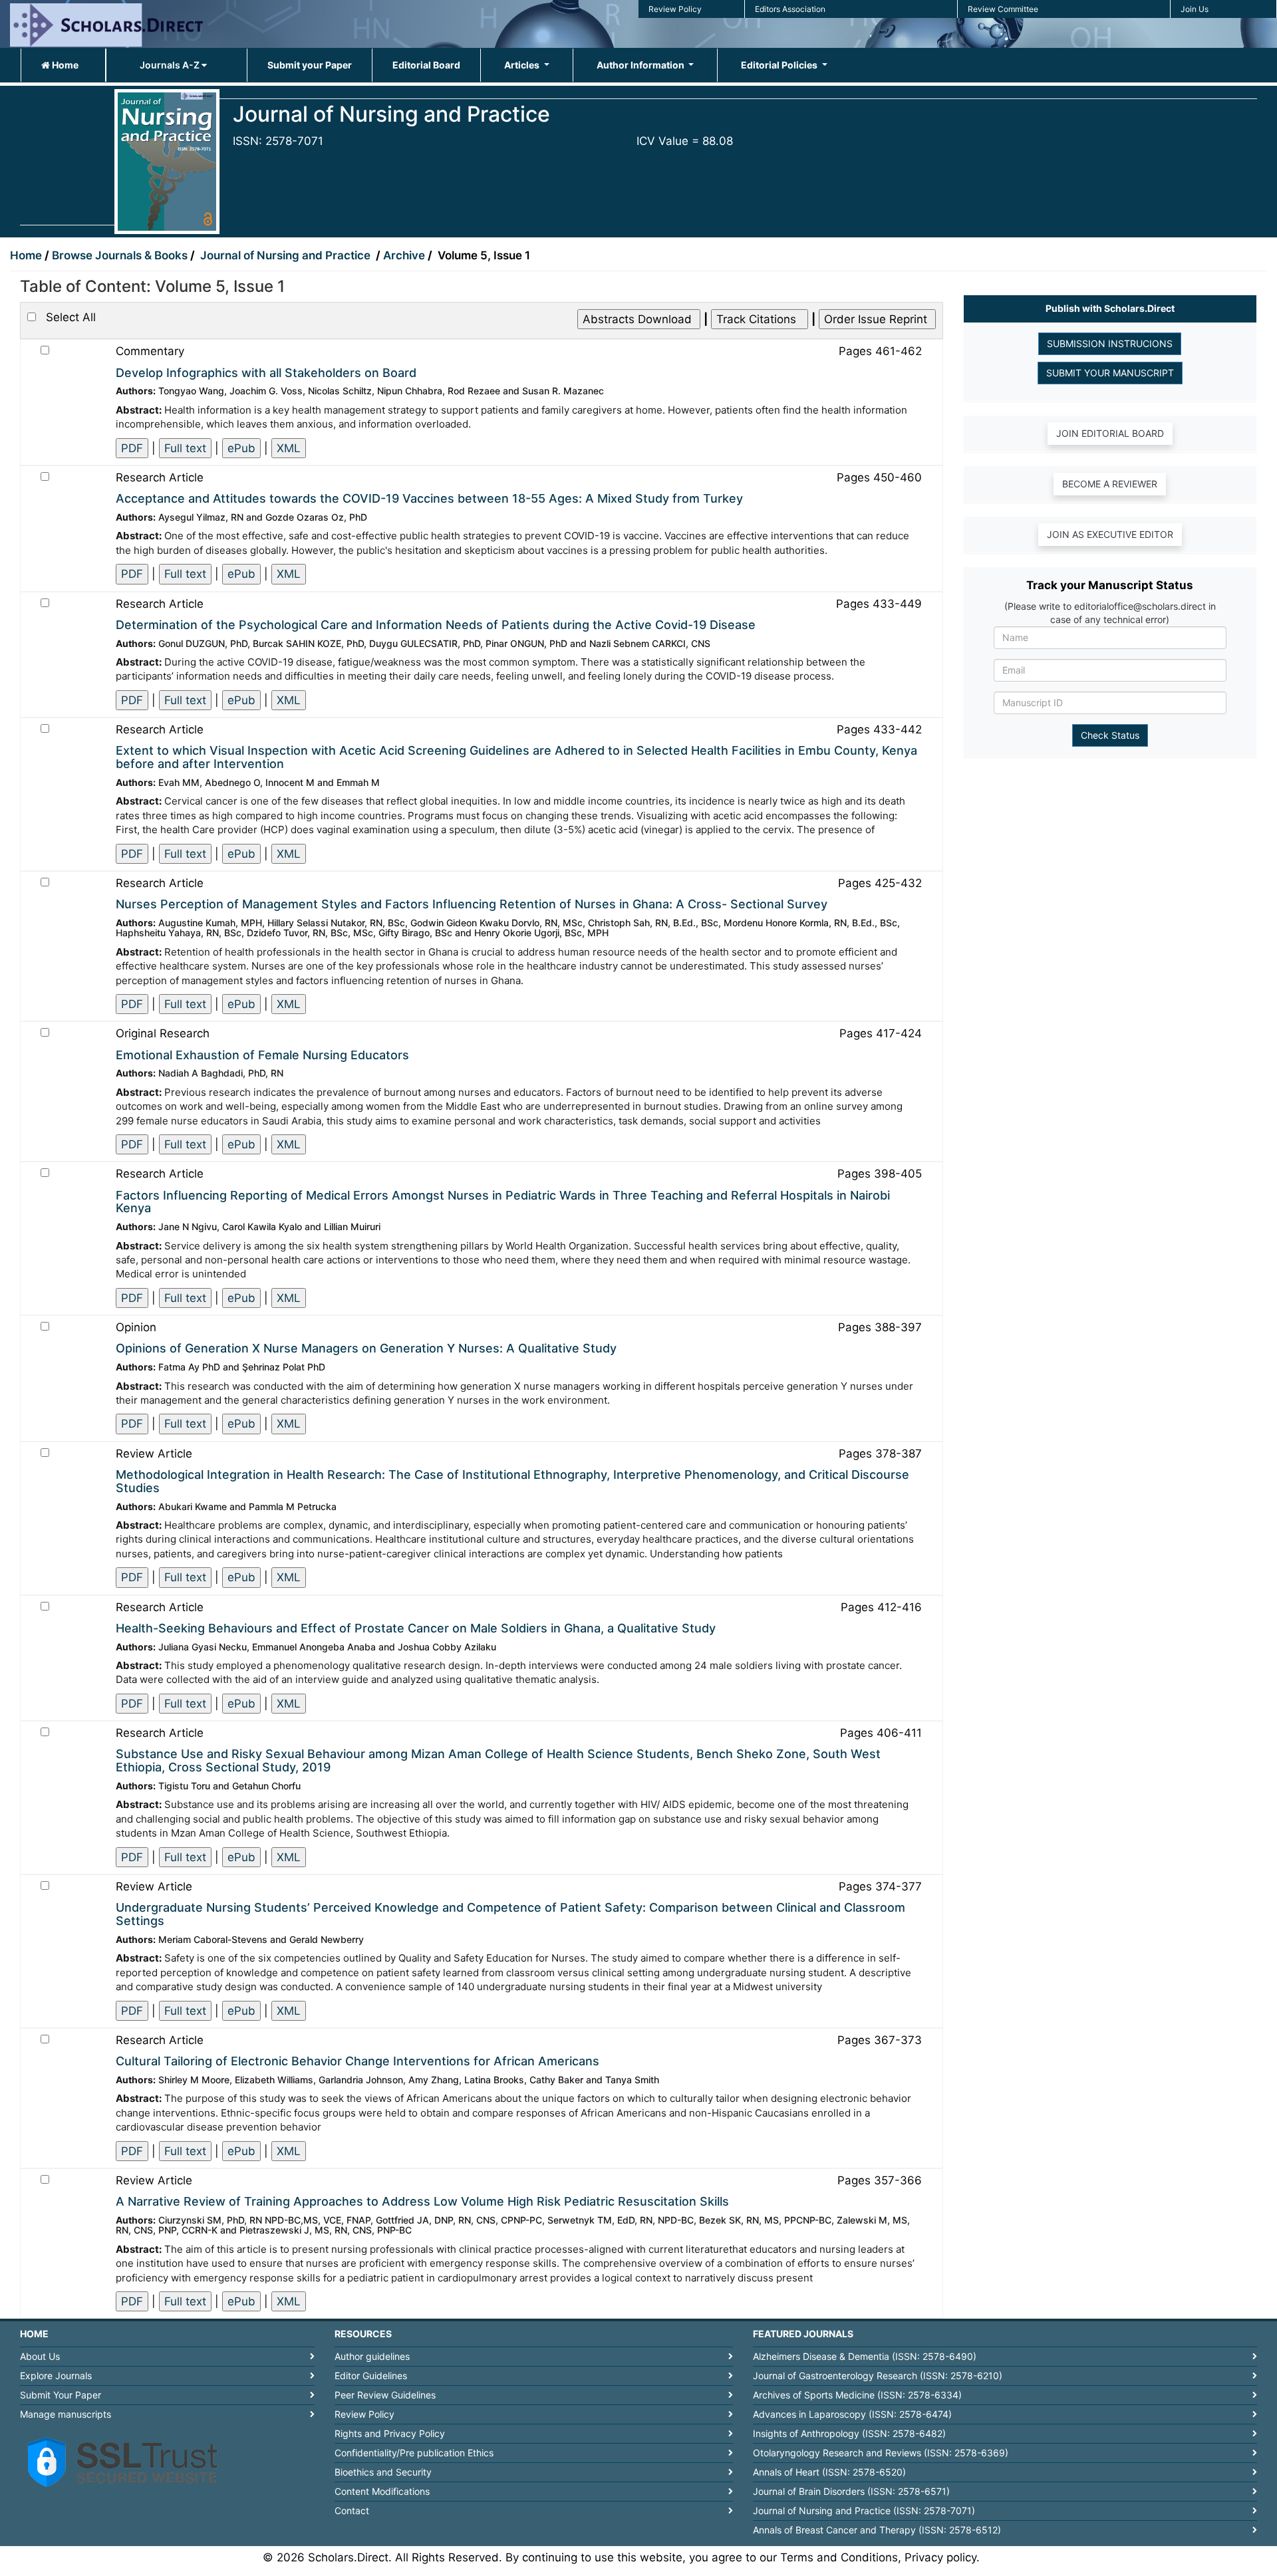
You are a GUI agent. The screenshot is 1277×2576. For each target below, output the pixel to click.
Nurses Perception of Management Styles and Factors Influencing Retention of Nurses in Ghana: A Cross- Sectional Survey (472, 904)
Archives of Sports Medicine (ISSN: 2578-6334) (857, 2395)
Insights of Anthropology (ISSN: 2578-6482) (849, 2433)
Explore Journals (56, 2376)
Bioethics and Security (383, 2472)
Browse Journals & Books (120, 255)
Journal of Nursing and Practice (287, 255)
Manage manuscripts (66, 2414)
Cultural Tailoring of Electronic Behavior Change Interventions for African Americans (357, 2061)
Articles (523, 65)
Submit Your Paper (61, 2395)
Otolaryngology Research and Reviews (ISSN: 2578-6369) (881, 2453)
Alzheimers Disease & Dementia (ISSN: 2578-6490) (865, 2356)
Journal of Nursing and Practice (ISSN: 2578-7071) (864, 2511)
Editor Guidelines (371, 2376)
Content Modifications (382, 2491)
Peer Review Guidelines (385, 2395)
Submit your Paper (310, 65)
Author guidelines (372, 2356)
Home (64, 65)
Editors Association (790, 9)
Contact (352, 2511)
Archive (405, 255)
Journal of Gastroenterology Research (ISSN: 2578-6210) (878, 2376)
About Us (40, 2356)
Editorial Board (426, 65)
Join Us (1195, 9)
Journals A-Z (171, 65)
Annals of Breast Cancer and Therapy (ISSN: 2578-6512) (877, 2530)
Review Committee (1003, 9)
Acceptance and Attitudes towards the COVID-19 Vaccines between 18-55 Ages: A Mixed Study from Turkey (429, 498)
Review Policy (675, 9)
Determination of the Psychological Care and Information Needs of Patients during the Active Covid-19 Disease (436, 625)
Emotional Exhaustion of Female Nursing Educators (262, 1055)
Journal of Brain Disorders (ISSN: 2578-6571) (851, 2491)
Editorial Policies (780, 65)
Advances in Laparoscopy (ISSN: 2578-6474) (852, 2414)
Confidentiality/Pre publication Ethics (414, 2453)
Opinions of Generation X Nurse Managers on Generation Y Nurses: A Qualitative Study (366, 1348)
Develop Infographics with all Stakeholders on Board (266, 373)
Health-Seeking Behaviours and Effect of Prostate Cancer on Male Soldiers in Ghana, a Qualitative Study (416, 1628)
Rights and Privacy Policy (390, 2433)
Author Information (641, 65)
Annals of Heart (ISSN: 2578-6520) (829, 2472)
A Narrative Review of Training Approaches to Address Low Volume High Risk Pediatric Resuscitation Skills (422, 2201)
